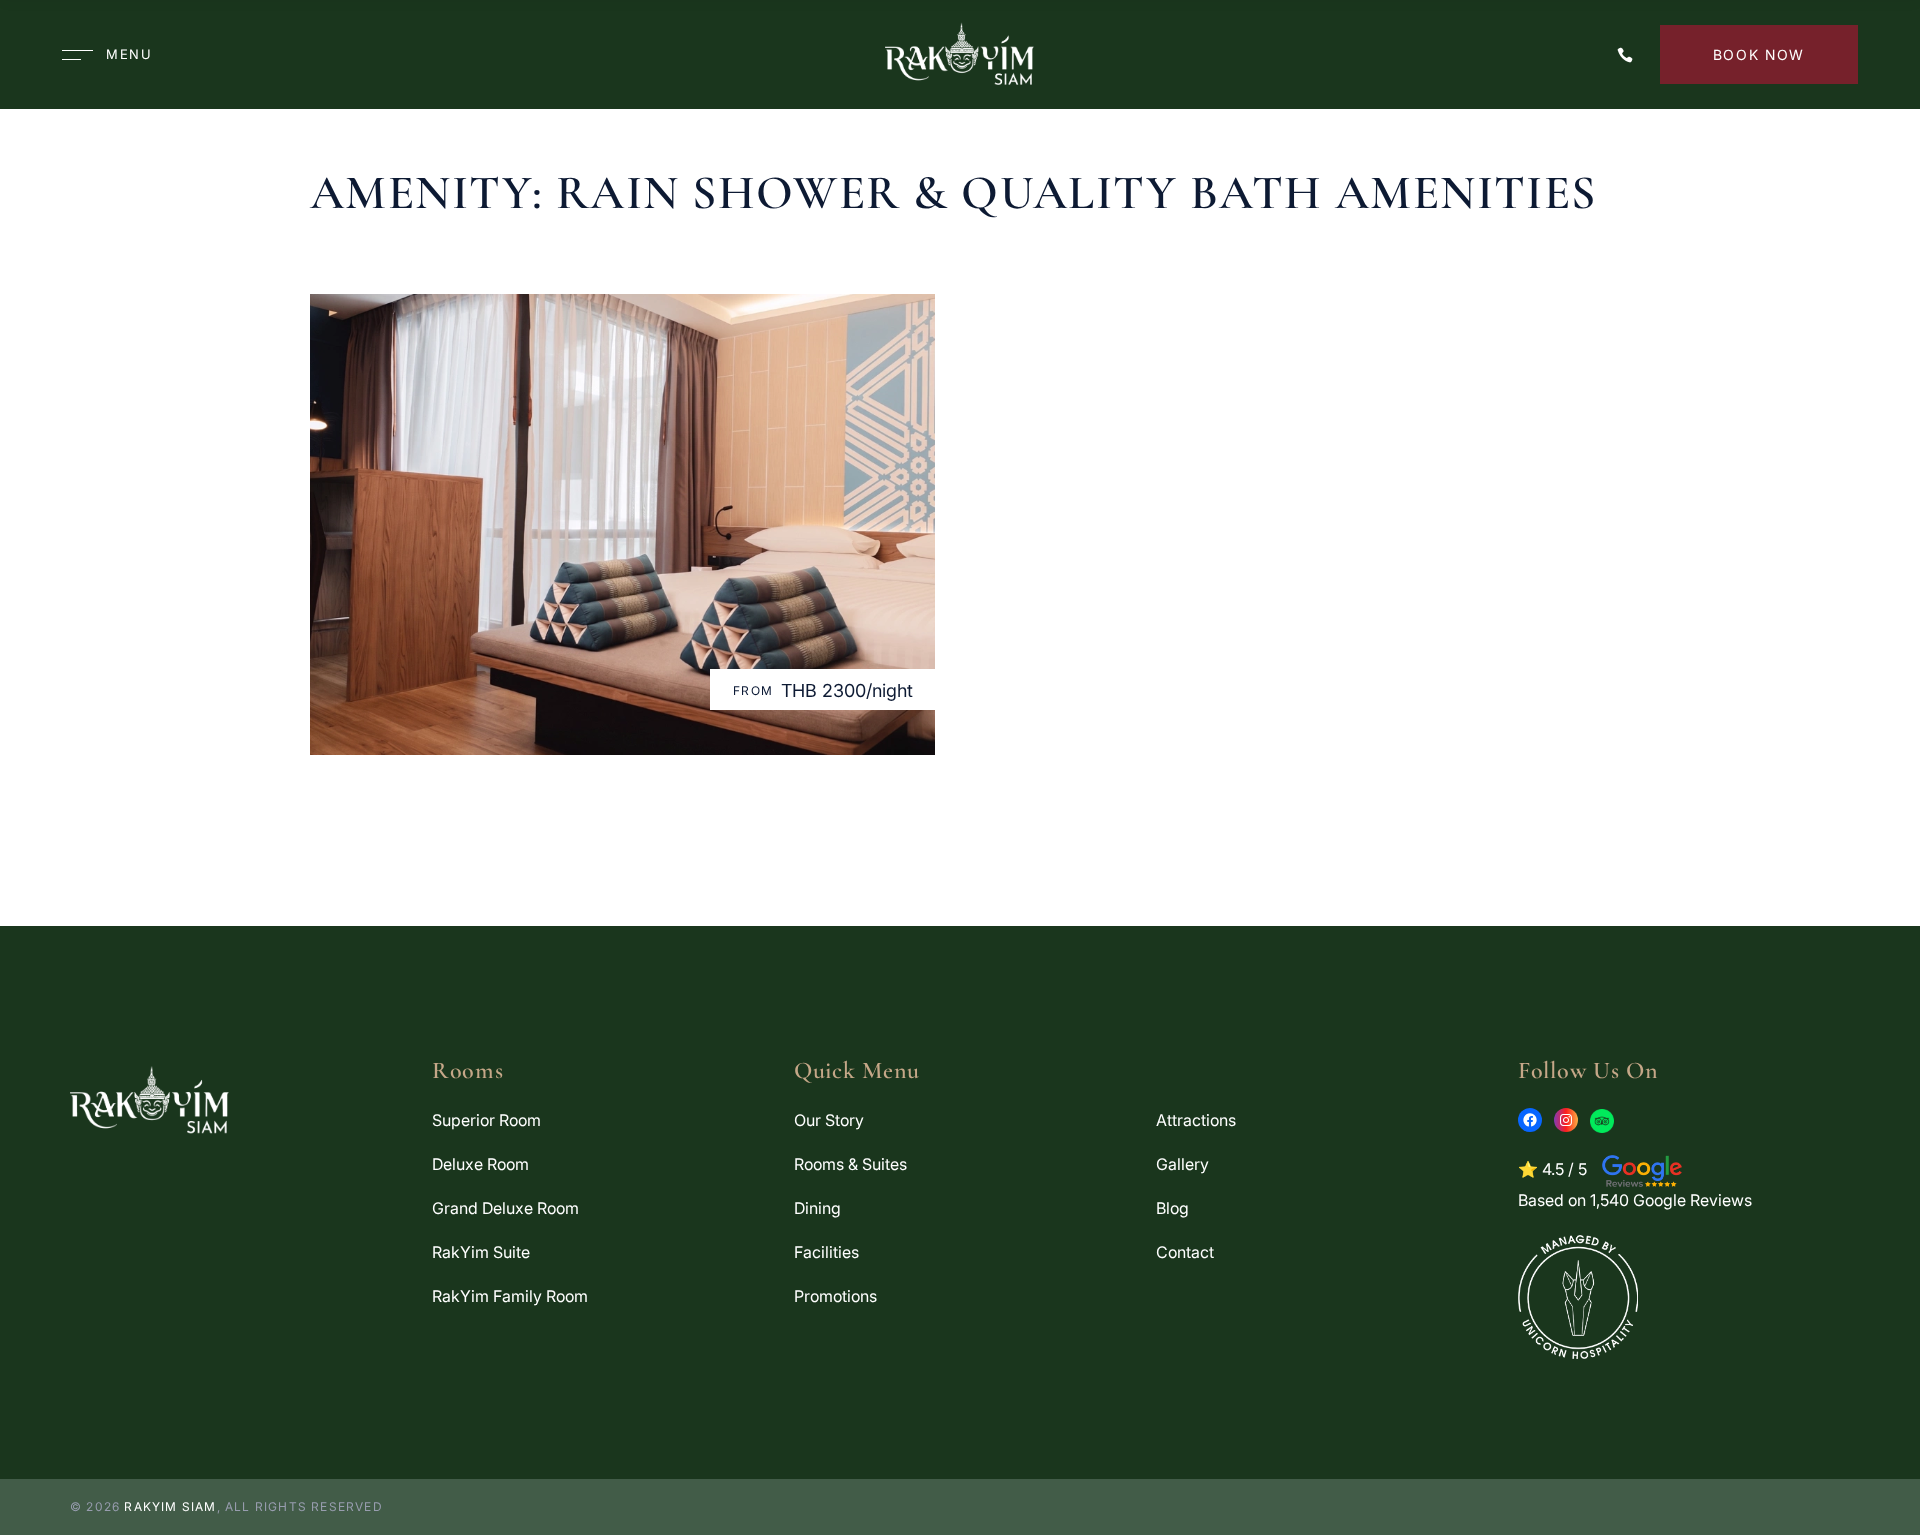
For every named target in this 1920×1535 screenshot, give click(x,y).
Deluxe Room (480, 1164)
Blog (1172, 1208)
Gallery (1182, 1164)
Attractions (1196, 1120)
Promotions (835, 1296)
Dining (817, 1208)
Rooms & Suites (850, 1164)
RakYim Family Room (510, 1296)
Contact (1185, 1252)
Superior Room (486, 1120)
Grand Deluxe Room (505, 1208)
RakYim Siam (170, 1506)
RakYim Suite (481, 1252)
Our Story (829, 1120)
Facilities (826, 1252)
